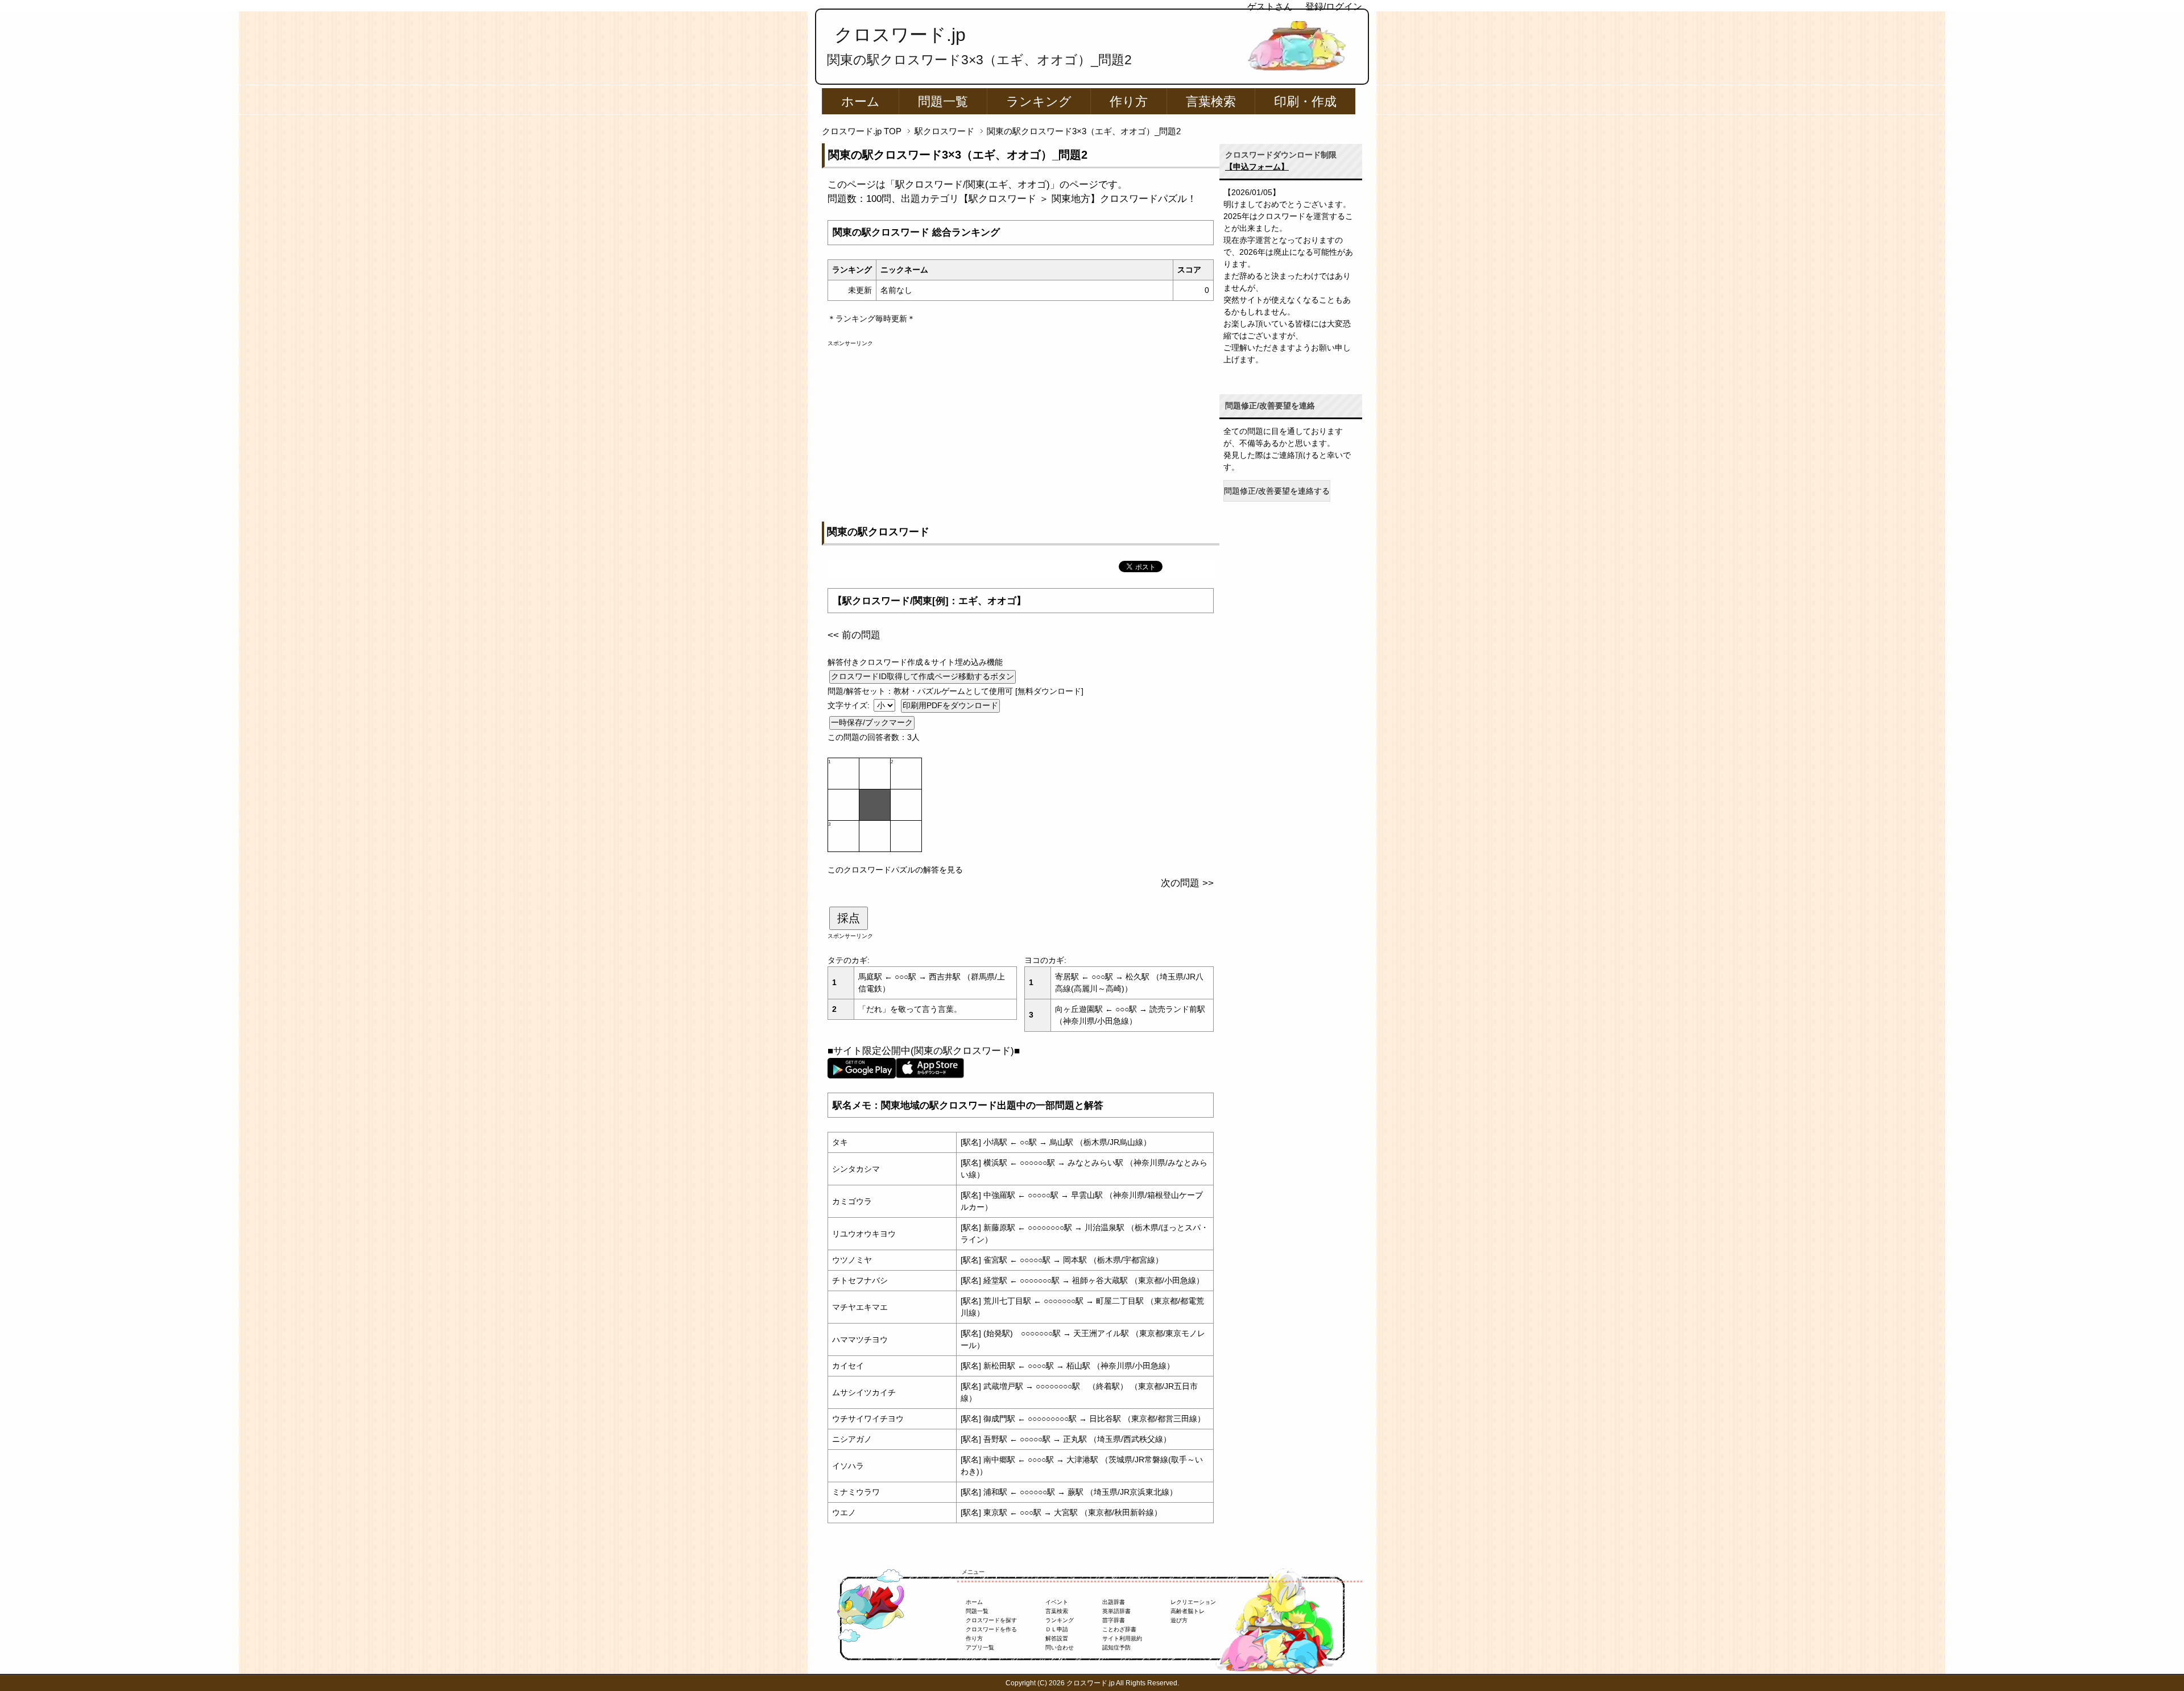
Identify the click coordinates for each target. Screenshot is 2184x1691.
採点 (849, 918)
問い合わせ (1060, 1647)
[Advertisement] (1021, 427)
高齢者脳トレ (1188, 1611)
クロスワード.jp (900, 35)
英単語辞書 (1116, 1611)
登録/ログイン (1334, 7)
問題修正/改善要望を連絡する (1277, 491)
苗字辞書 (1114, 1620)
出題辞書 (1114, 1602)
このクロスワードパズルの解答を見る (895, 870)
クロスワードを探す (991, 1620)
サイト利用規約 (1122, 1638)
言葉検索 (1211, 102)
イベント (1057, 1602)
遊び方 (1179, 1620)
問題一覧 (943, 102)
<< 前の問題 (854, 635)
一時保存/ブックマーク (872, 722)
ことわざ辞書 (1119, 1629)
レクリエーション (1193, 1602)
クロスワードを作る (991, 1629)
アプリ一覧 (980, 1647)
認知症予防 (1116, 1647)
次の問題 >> (1187, 883)
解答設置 (1057, 1638)
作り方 (1129, 102)
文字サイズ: (850, 705)
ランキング (1039, 102)
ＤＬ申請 (1057, 1629)
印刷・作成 (1305, 102)
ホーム (861, 102)
